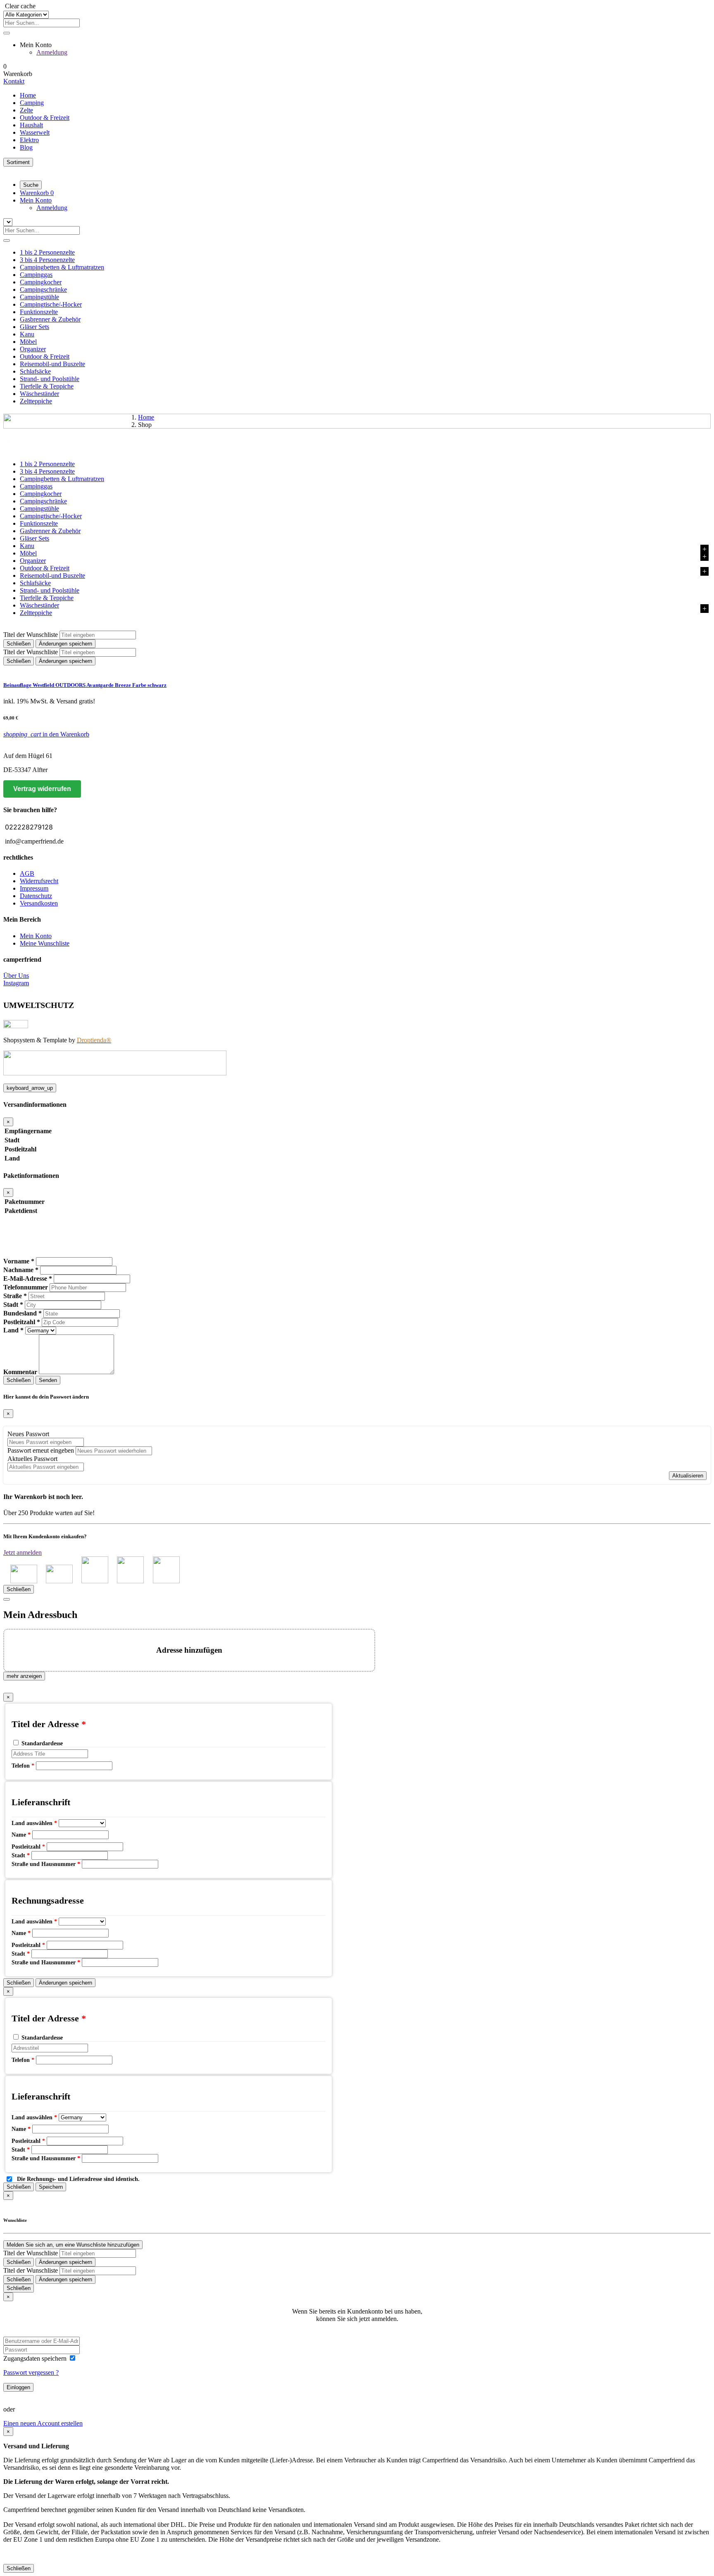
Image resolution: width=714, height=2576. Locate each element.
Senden (48, 1380)
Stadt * (13, 1305)
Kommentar (20, 1372)
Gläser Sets (35, 327)
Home (146, 417)
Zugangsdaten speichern (36, 2358)
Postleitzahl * (22, 1322)
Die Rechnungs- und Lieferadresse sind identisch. (78, 2179)
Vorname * (19, 1261)
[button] (36, 200)
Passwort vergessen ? (31, 2372)
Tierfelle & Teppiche (47, 386)
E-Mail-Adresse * (28, 1278)
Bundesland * (23, 1313)
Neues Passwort (28, 1434)
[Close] (7, 1599)
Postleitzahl (28, 1847)
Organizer (33, 349)
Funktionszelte (39, 312)
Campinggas (36, 275)
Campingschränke (43, 290)
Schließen (19, 644)
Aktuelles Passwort (32, 1459)
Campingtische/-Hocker (51, 304)
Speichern (51, 2187)
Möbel (28, 342)
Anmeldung (52, 52)
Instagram (16, 983)
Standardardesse (42, 1743)
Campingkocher (41, 282)
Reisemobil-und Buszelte (52, 364)
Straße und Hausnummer (46, 1864)
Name (21, 1835)
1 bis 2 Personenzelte (47, 252)
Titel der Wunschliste (31, 635)
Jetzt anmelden (23, 1553)
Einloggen (18, 2387)
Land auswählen (34, 1823)
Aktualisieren (688, 1476)
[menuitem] (365, 95)
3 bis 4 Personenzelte (47, 260)
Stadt (21, 1855)
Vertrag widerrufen (42, 789)
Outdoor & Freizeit (45, 356)
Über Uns (16, 976)
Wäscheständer (39, 394)
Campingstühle (39, 297)
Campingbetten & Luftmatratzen (62, 267)
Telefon (23, 1766)
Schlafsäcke (35, 371)
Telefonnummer (26, 1287)
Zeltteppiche (36, 401)
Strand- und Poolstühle (50, 379)
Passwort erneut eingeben (41, 1450)
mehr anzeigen (24, 1676)
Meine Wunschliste (45, 943)
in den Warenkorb (46, 734)
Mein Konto (36, 936)
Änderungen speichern (65, 644)
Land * (13, 1330)
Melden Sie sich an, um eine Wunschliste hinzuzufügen (73, 2245)
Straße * (15, 1296)
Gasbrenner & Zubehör (50, 319)
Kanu (27, 334)
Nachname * (21, 1270)
